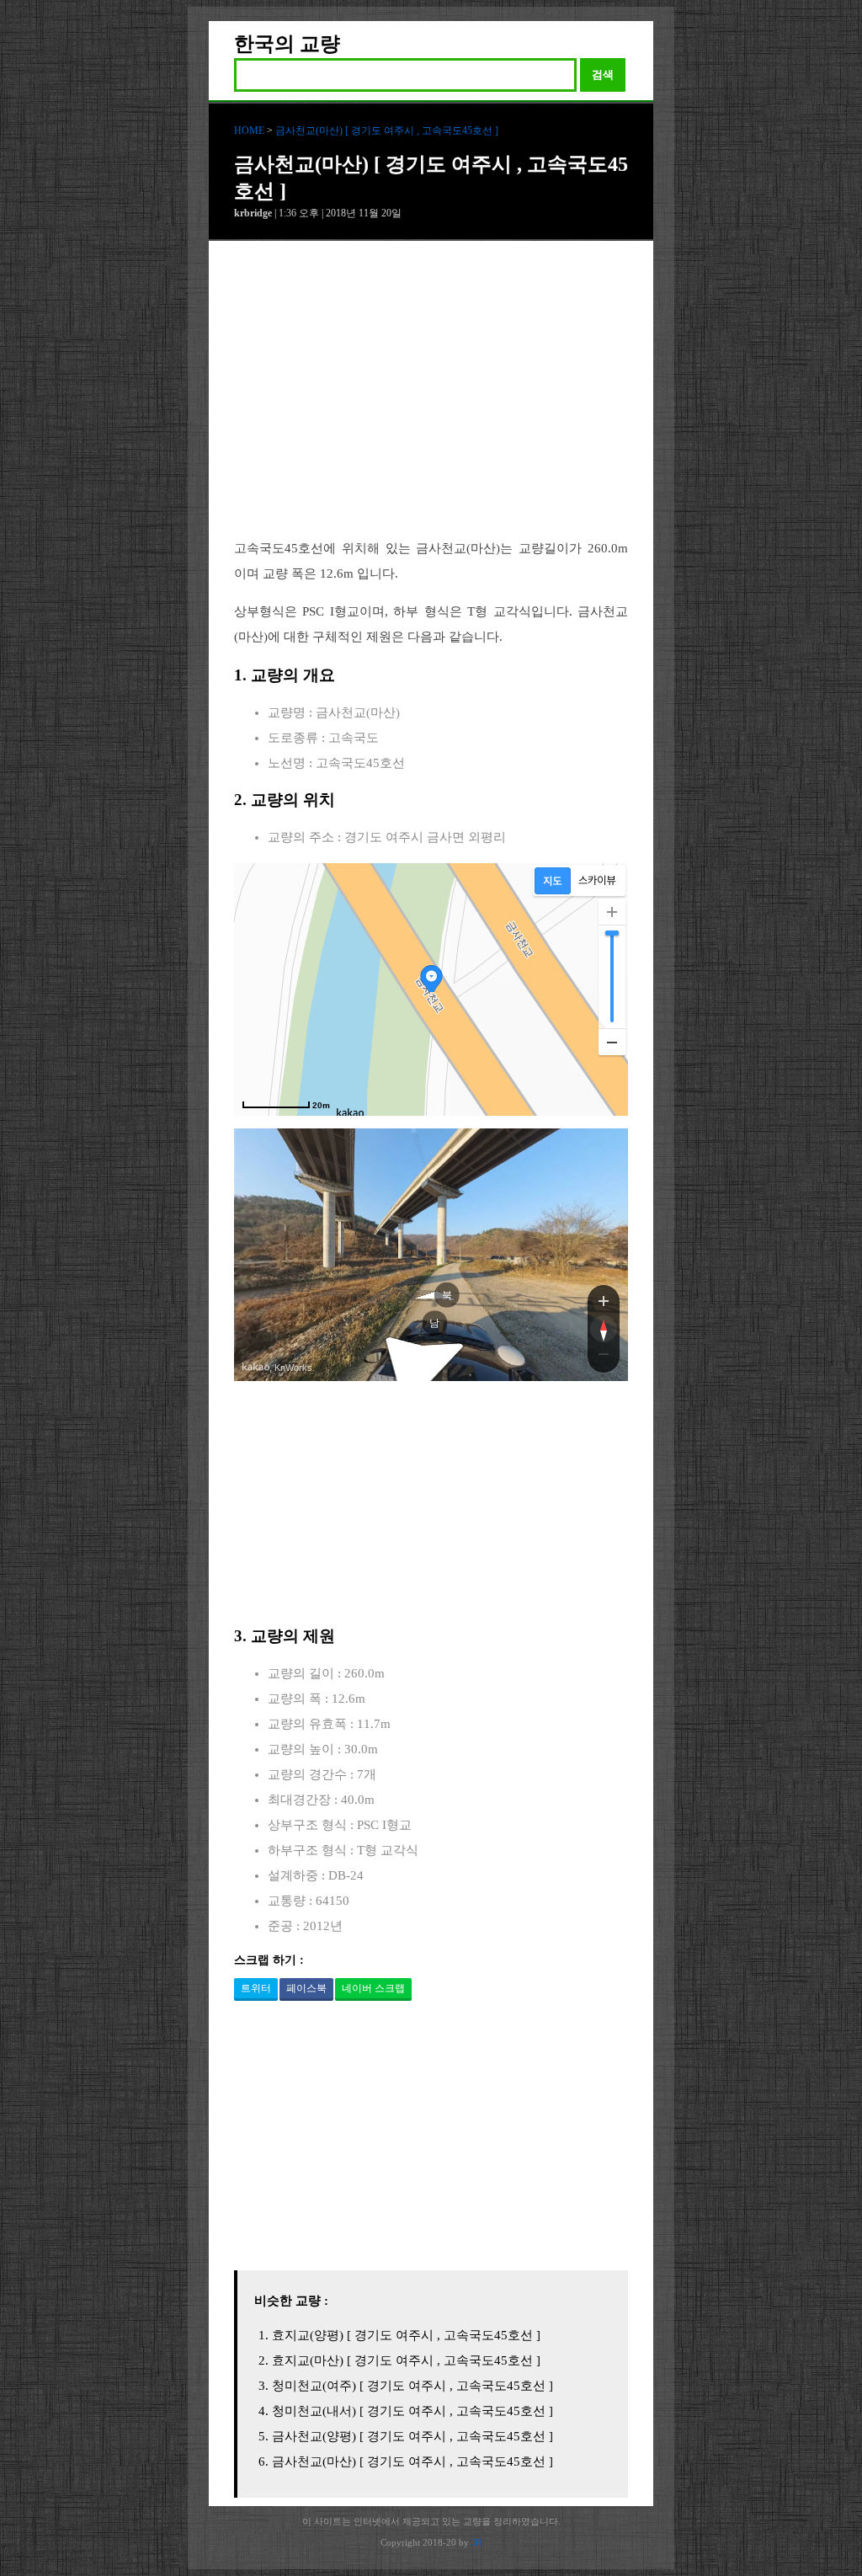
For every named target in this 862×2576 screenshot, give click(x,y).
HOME (249, 131)
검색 (603, 75)
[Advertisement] (431, 403)
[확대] (612, 912)
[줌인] (604, 1300)
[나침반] (604, 1329)
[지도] (553, 881)
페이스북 (306, 1988)
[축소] (612, 1042)
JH (476, 2542)
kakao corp (256, 1367)
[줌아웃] (604, 1357)
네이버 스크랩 (373, 1988)
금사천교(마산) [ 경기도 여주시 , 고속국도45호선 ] (387, 131)
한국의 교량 (287, 44)
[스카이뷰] (597, 881)
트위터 (256, 1988)
